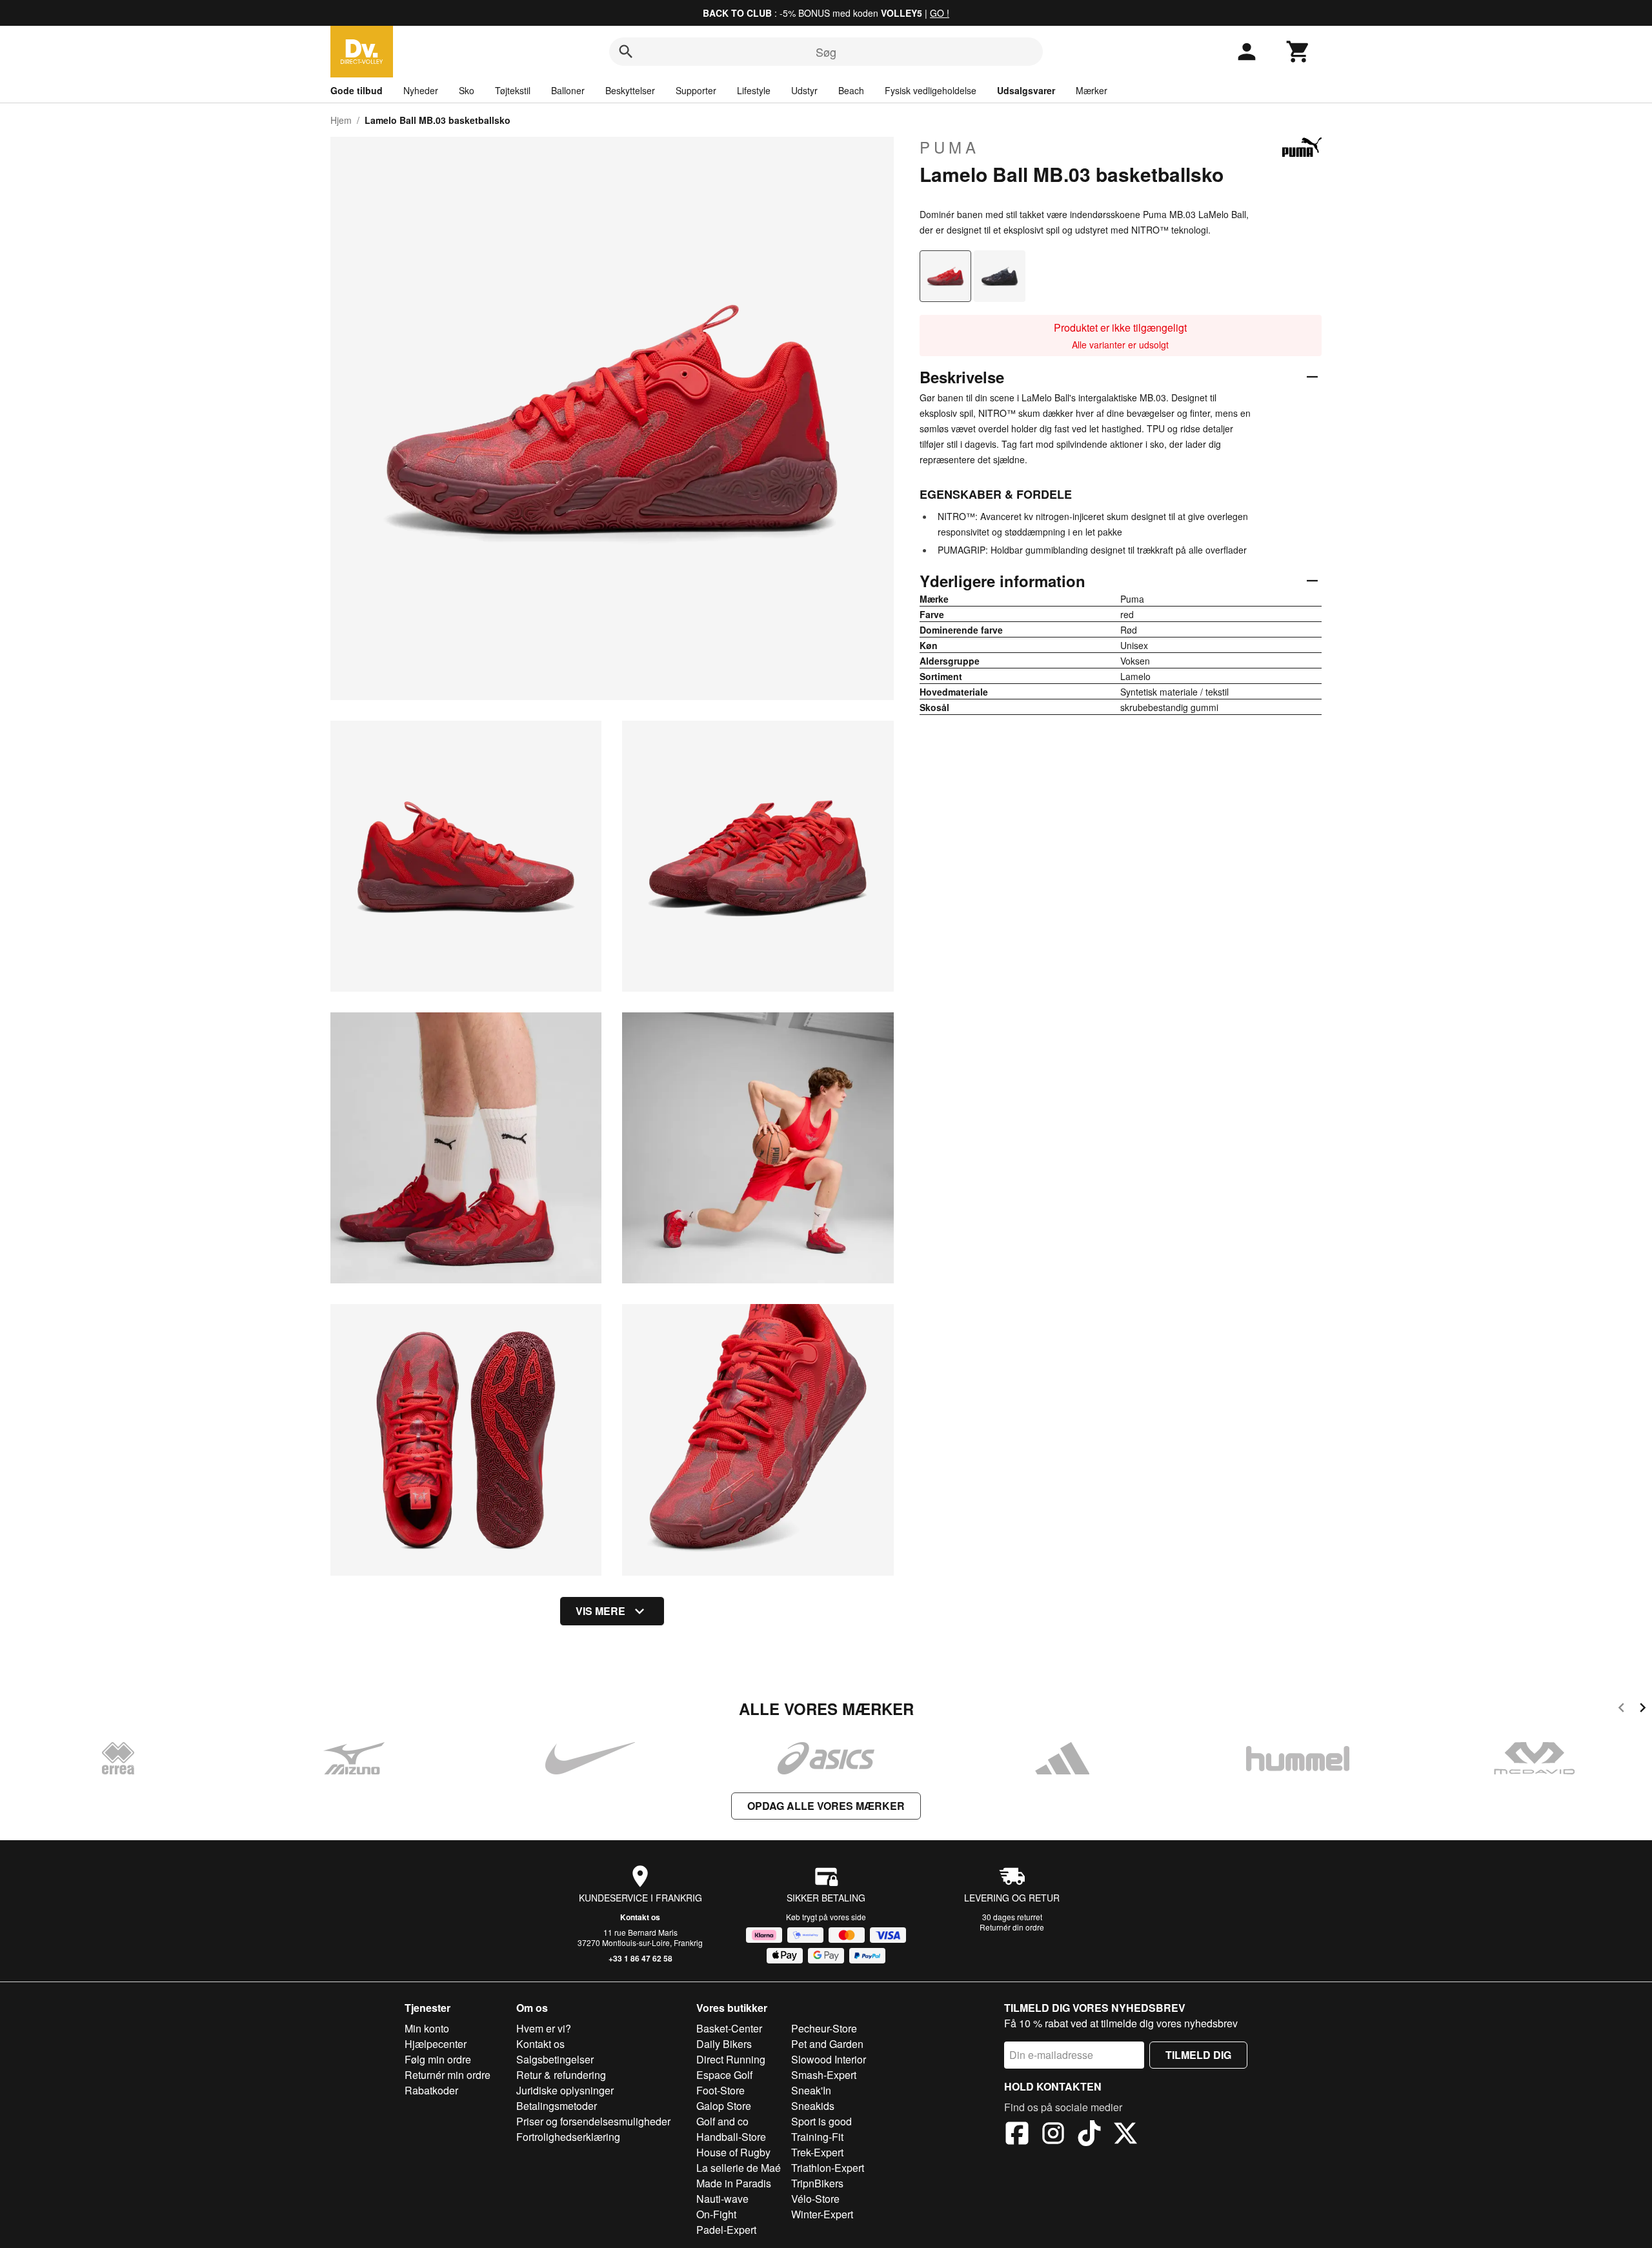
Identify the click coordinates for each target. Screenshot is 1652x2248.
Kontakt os (640, 1917)
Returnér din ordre (1012, 1927)
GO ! (940, 13)
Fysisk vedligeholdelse (931, 90)
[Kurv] (1298, 52)
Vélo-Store (815, 2199)
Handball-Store (731, 2137)
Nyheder (421, 90)
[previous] (1621, 1710)
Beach (851, 90)
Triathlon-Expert (828, 2168)
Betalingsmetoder (557, 2106)
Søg (826, 52)
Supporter (696, 90)
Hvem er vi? (544, 2028)
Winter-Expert (822, 2214)
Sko (467, 90)
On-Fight (716, 2214)
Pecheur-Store (824, 2028)
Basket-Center (729, 2028)
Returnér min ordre (448, 2075)
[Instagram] (1053, 2135)
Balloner (568, 90)
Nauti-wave (722, 2199)
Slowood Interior (829, 2059)
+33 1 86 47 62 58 (640, 1958)
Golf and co (722, 2121)
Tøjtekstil (513, 90)
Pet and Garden (827, 2044)
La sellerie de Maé (739, 2168)
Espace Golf (724, 2075)
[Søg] (626, 52)
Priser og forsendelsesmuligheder (593, 2121)
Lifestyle (754, 90)
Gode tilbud (357, 90)
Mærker (1092, 90)
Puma (950, 147)
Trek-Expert (817, 2152)
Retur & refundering (561, 2075)
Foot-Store (720, 2090)
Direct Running (731, 2059)
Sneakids (813, 2106)
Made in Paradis (734, 2183)
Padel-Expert (726, 2230)
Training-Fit (817, 2137)
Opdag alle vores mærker (826, 1806)
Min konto (427, 2028)
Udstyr (804, 90)
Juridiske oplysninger (565, 2090)
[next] (1643, 1710)
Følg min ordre (438, 2059)
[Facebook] (1017, 2135)
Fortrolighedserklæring (568, 2137)
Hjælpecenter (436, 2044)
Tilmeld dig (1198, 2055)
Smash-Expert (824, 2075)
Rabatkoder (431, 2090)
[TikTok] (1089, 2135)
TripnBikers (817, 2183)
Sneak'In (811, 2090)
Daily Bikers (724, 2044)
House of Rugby (733, 2152)
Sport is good (821, 2121)
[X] (1125, 2135)
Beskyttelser (630, 90)
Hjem (341, 120)
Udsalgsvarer (1026, 90)
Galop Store (724, 2106)
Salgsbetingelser (555, 2059)
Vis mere (600, 1611)
